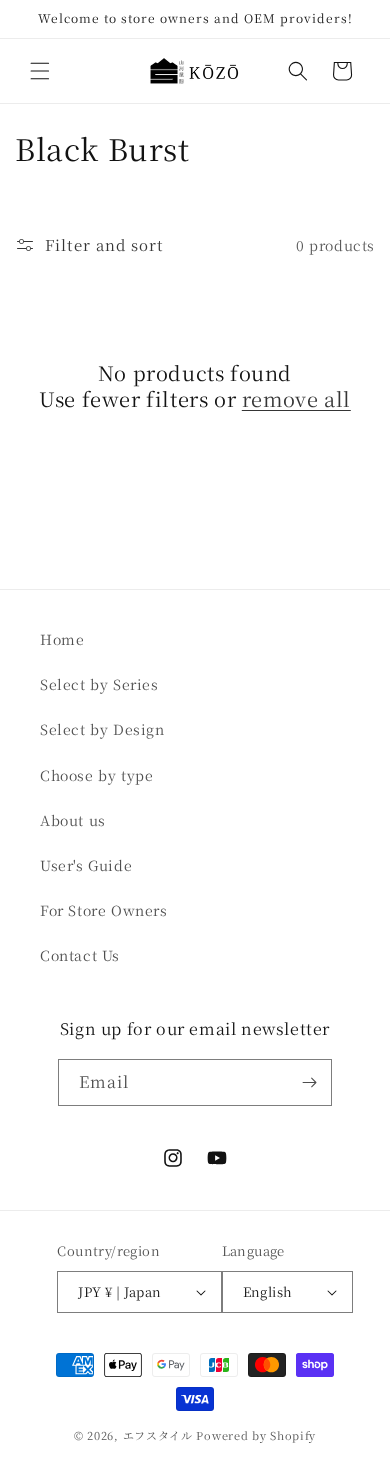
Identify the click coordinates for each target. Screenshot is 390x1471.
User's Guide (86, 865)
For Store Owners (104, 910)
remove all (296, 399)
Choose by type (96, 775)
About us (73, 820)
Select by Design (102, 729)
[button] (40, 71)
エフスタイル (158, 1435)
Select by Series (99, 684)
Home (62, 639)
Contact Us (80, 955)
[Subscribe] (309, 1082)
